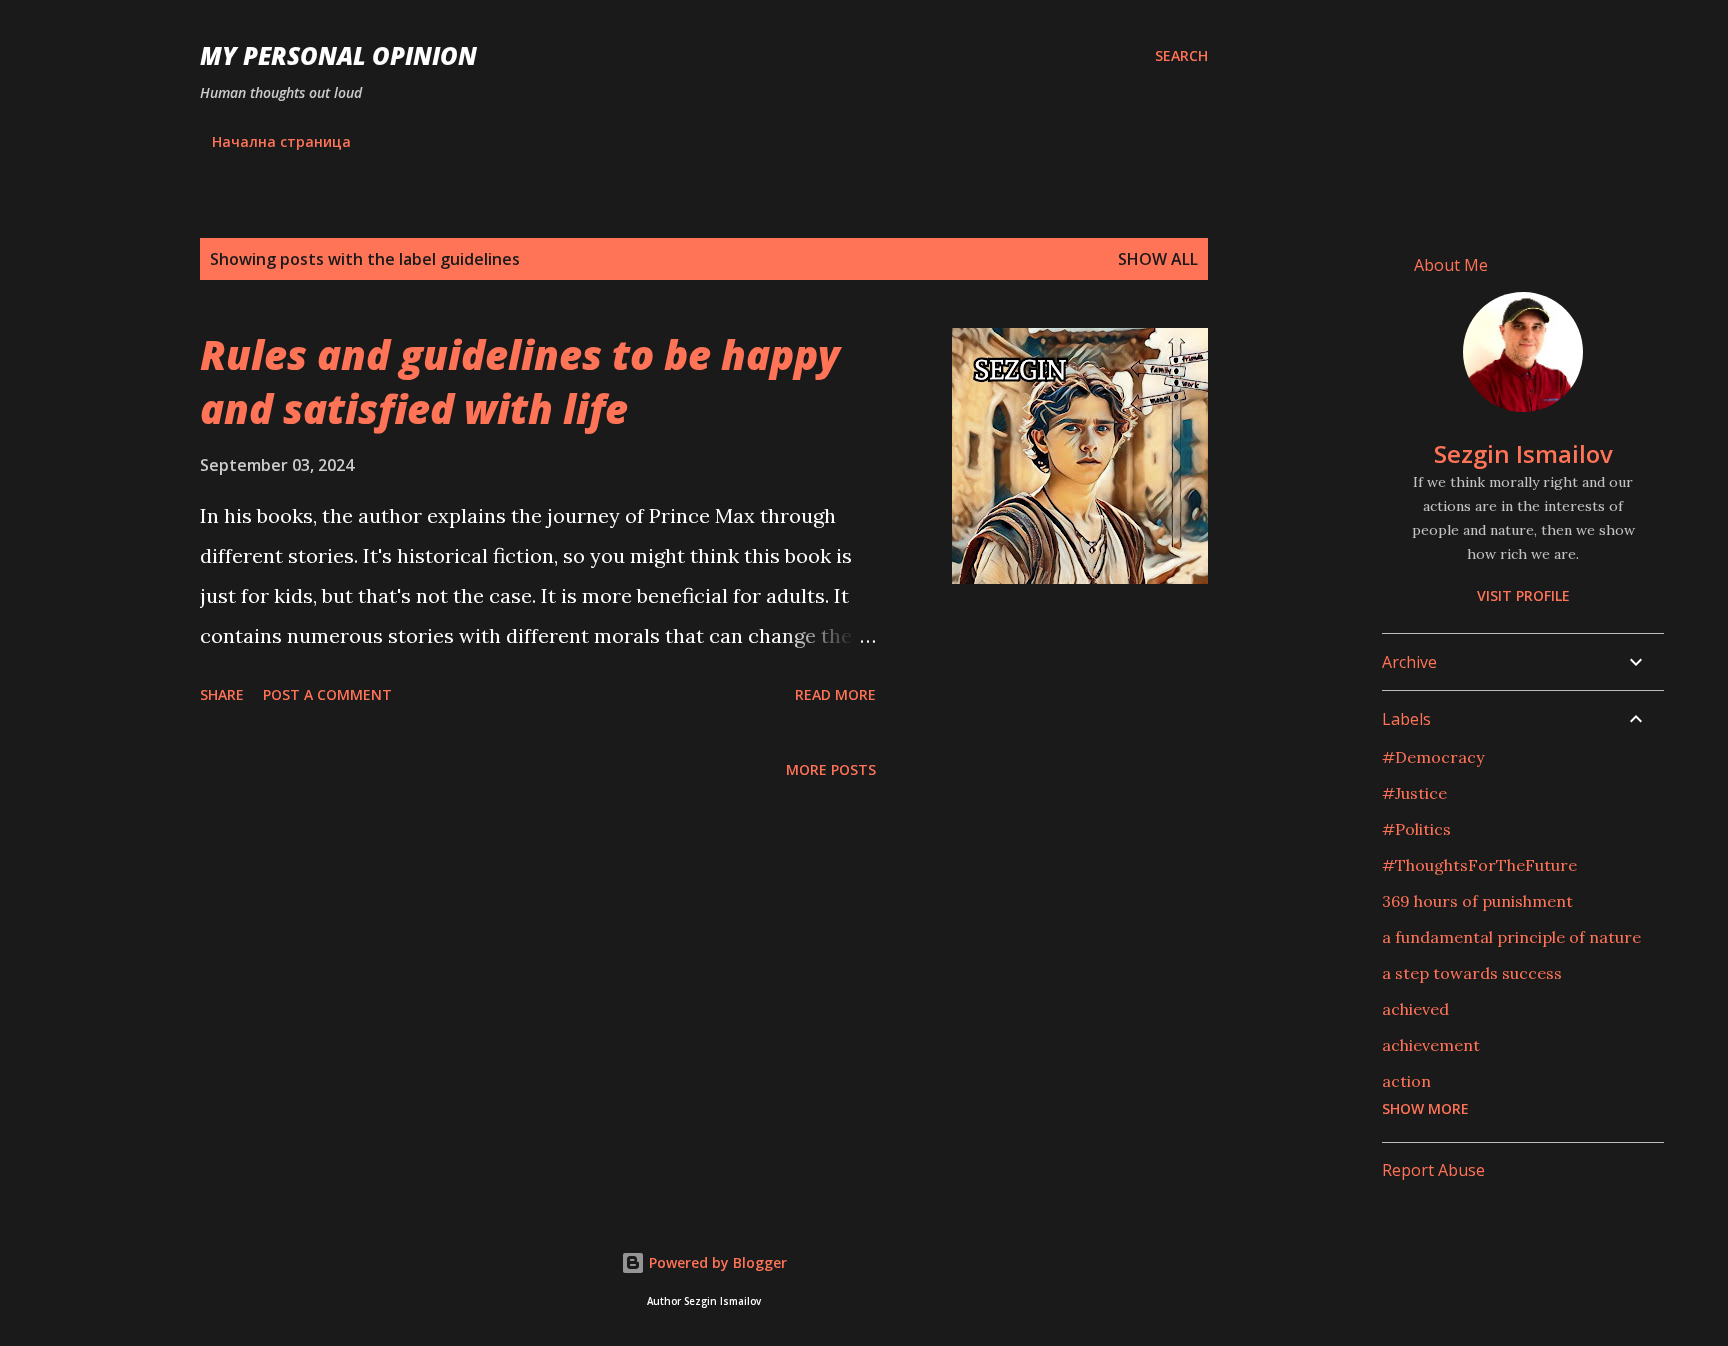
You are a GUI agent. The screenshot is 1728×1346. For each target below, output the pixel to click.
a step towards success (1472, 973)
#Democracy (1433, 757)
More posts (831, 769)
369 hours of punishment (1477, 901)
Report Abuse (1433, 1170)
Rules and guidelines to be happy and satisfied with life (520, 381)
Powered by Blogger (716, 1262)
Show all (1158, 259)
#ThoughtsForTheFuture (1479, 865)
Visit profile (1523, 595)
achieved (1415, 1009)
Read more (835, 694)
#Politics (1416, 829)
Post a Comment (327, 694)
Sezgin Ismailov (1523, 453)
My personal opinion (338, 55)
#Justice (1414, 793)
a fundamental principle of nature (1511, 937)
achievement (1431, 1045)
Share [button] (222, 694)
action (1406, 1081)
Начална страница (281, 141)
